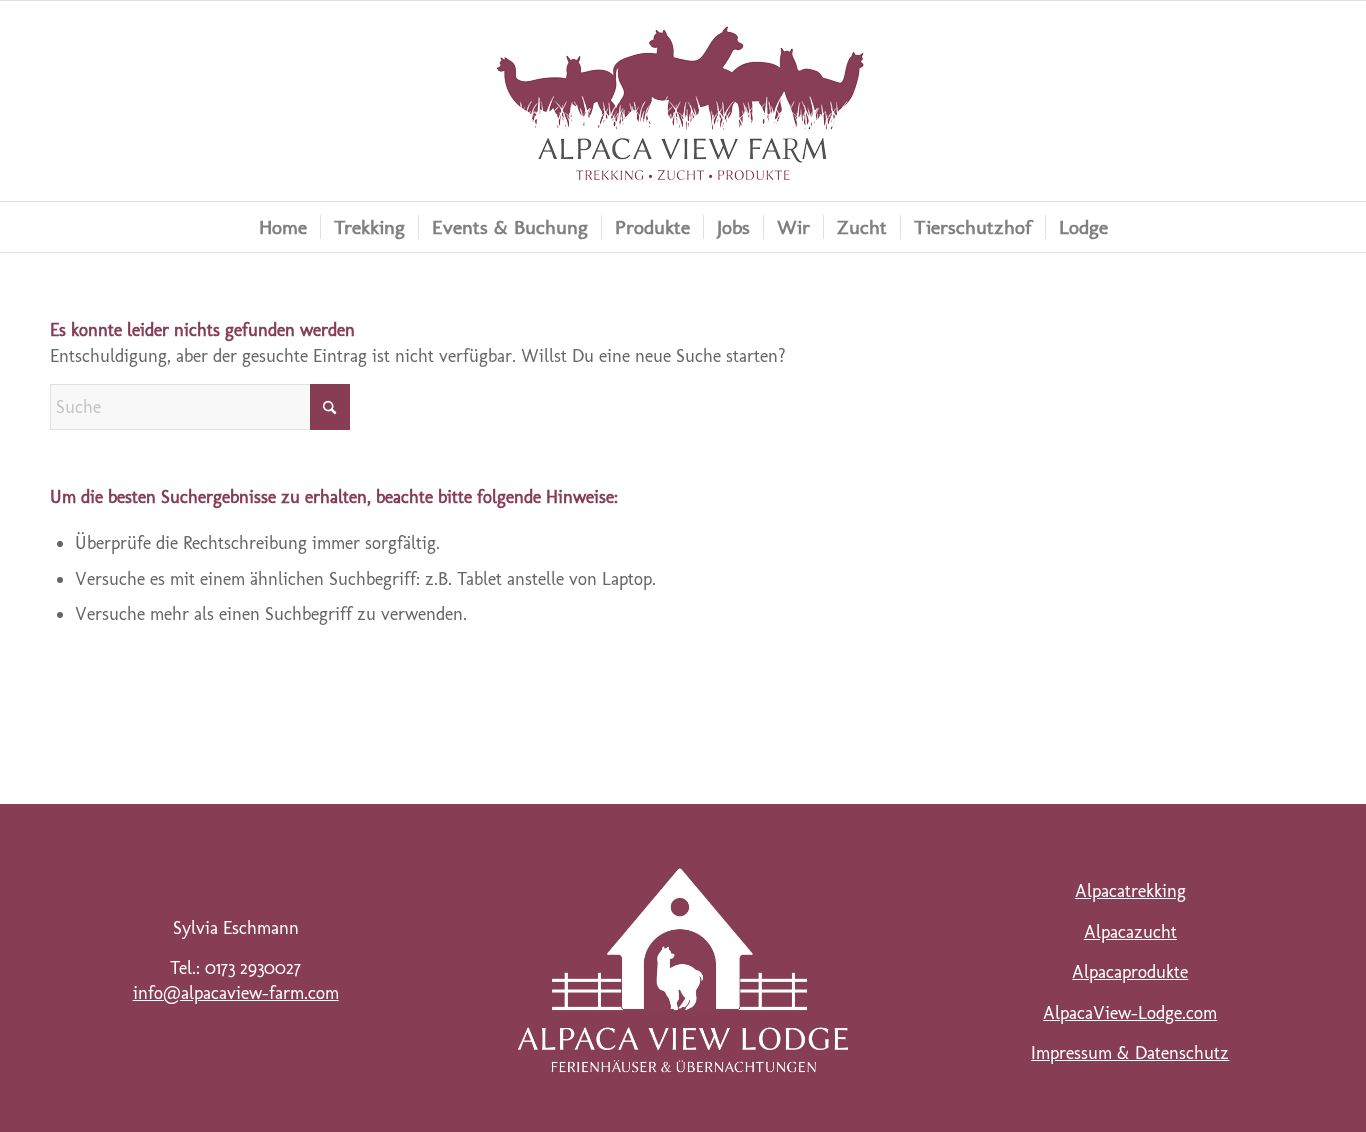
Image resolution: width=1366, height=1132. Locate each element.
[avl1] (682, 970)
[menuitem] (283, 227)
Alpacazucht (1130, 932)
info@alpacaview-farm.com (236, 993)
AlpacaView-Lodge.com (1130, 1013)
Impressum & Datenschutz (1130, 1053)
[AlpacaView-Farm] (683, 101)
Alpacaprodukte (1130, 972)
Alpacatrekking (1130, 891)
